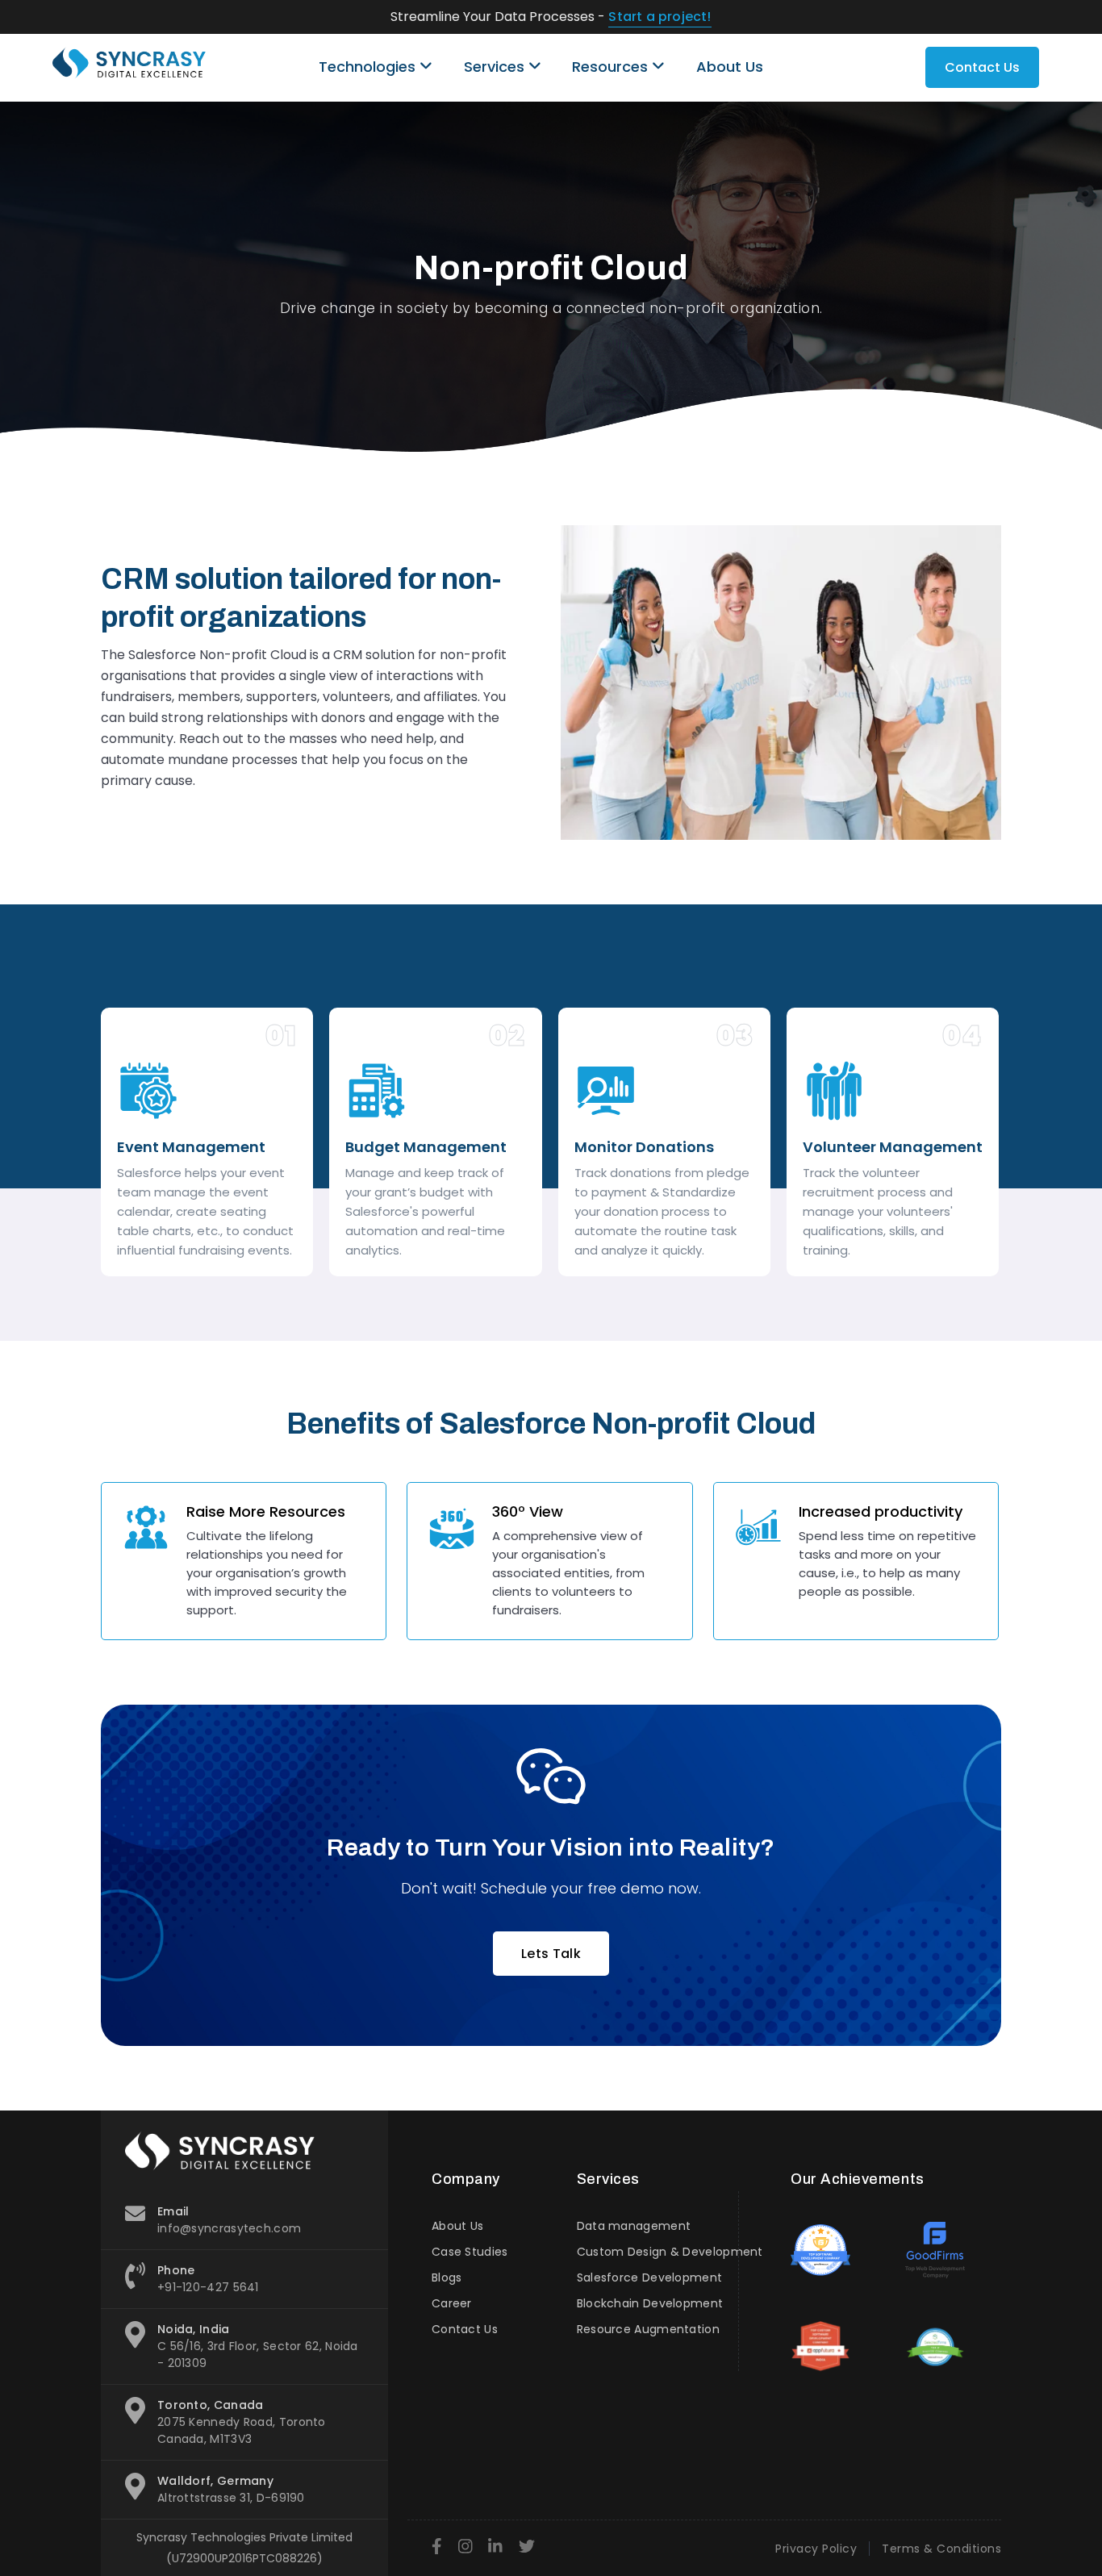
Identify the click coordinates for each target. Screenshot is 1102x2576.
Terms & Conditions (941, 2549)
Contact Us (982, 67)
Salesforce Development (650, 2277)
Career (452, 2303)
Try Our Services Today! (693, 17)
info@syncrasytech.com (229, 2228)
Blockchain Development (650, 2303)
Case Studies (470, 2252)
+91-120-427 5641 (208, 2287)
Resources (612, 67)
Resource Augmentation (648, 2329)
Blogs (447, 2277)
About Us (730, 67)
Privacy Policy (816, 2549)
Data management (634, 2226)
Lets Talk (551, 1954)
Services (496, 67)
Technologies (369, 67)
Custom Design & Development (670, 2252)
